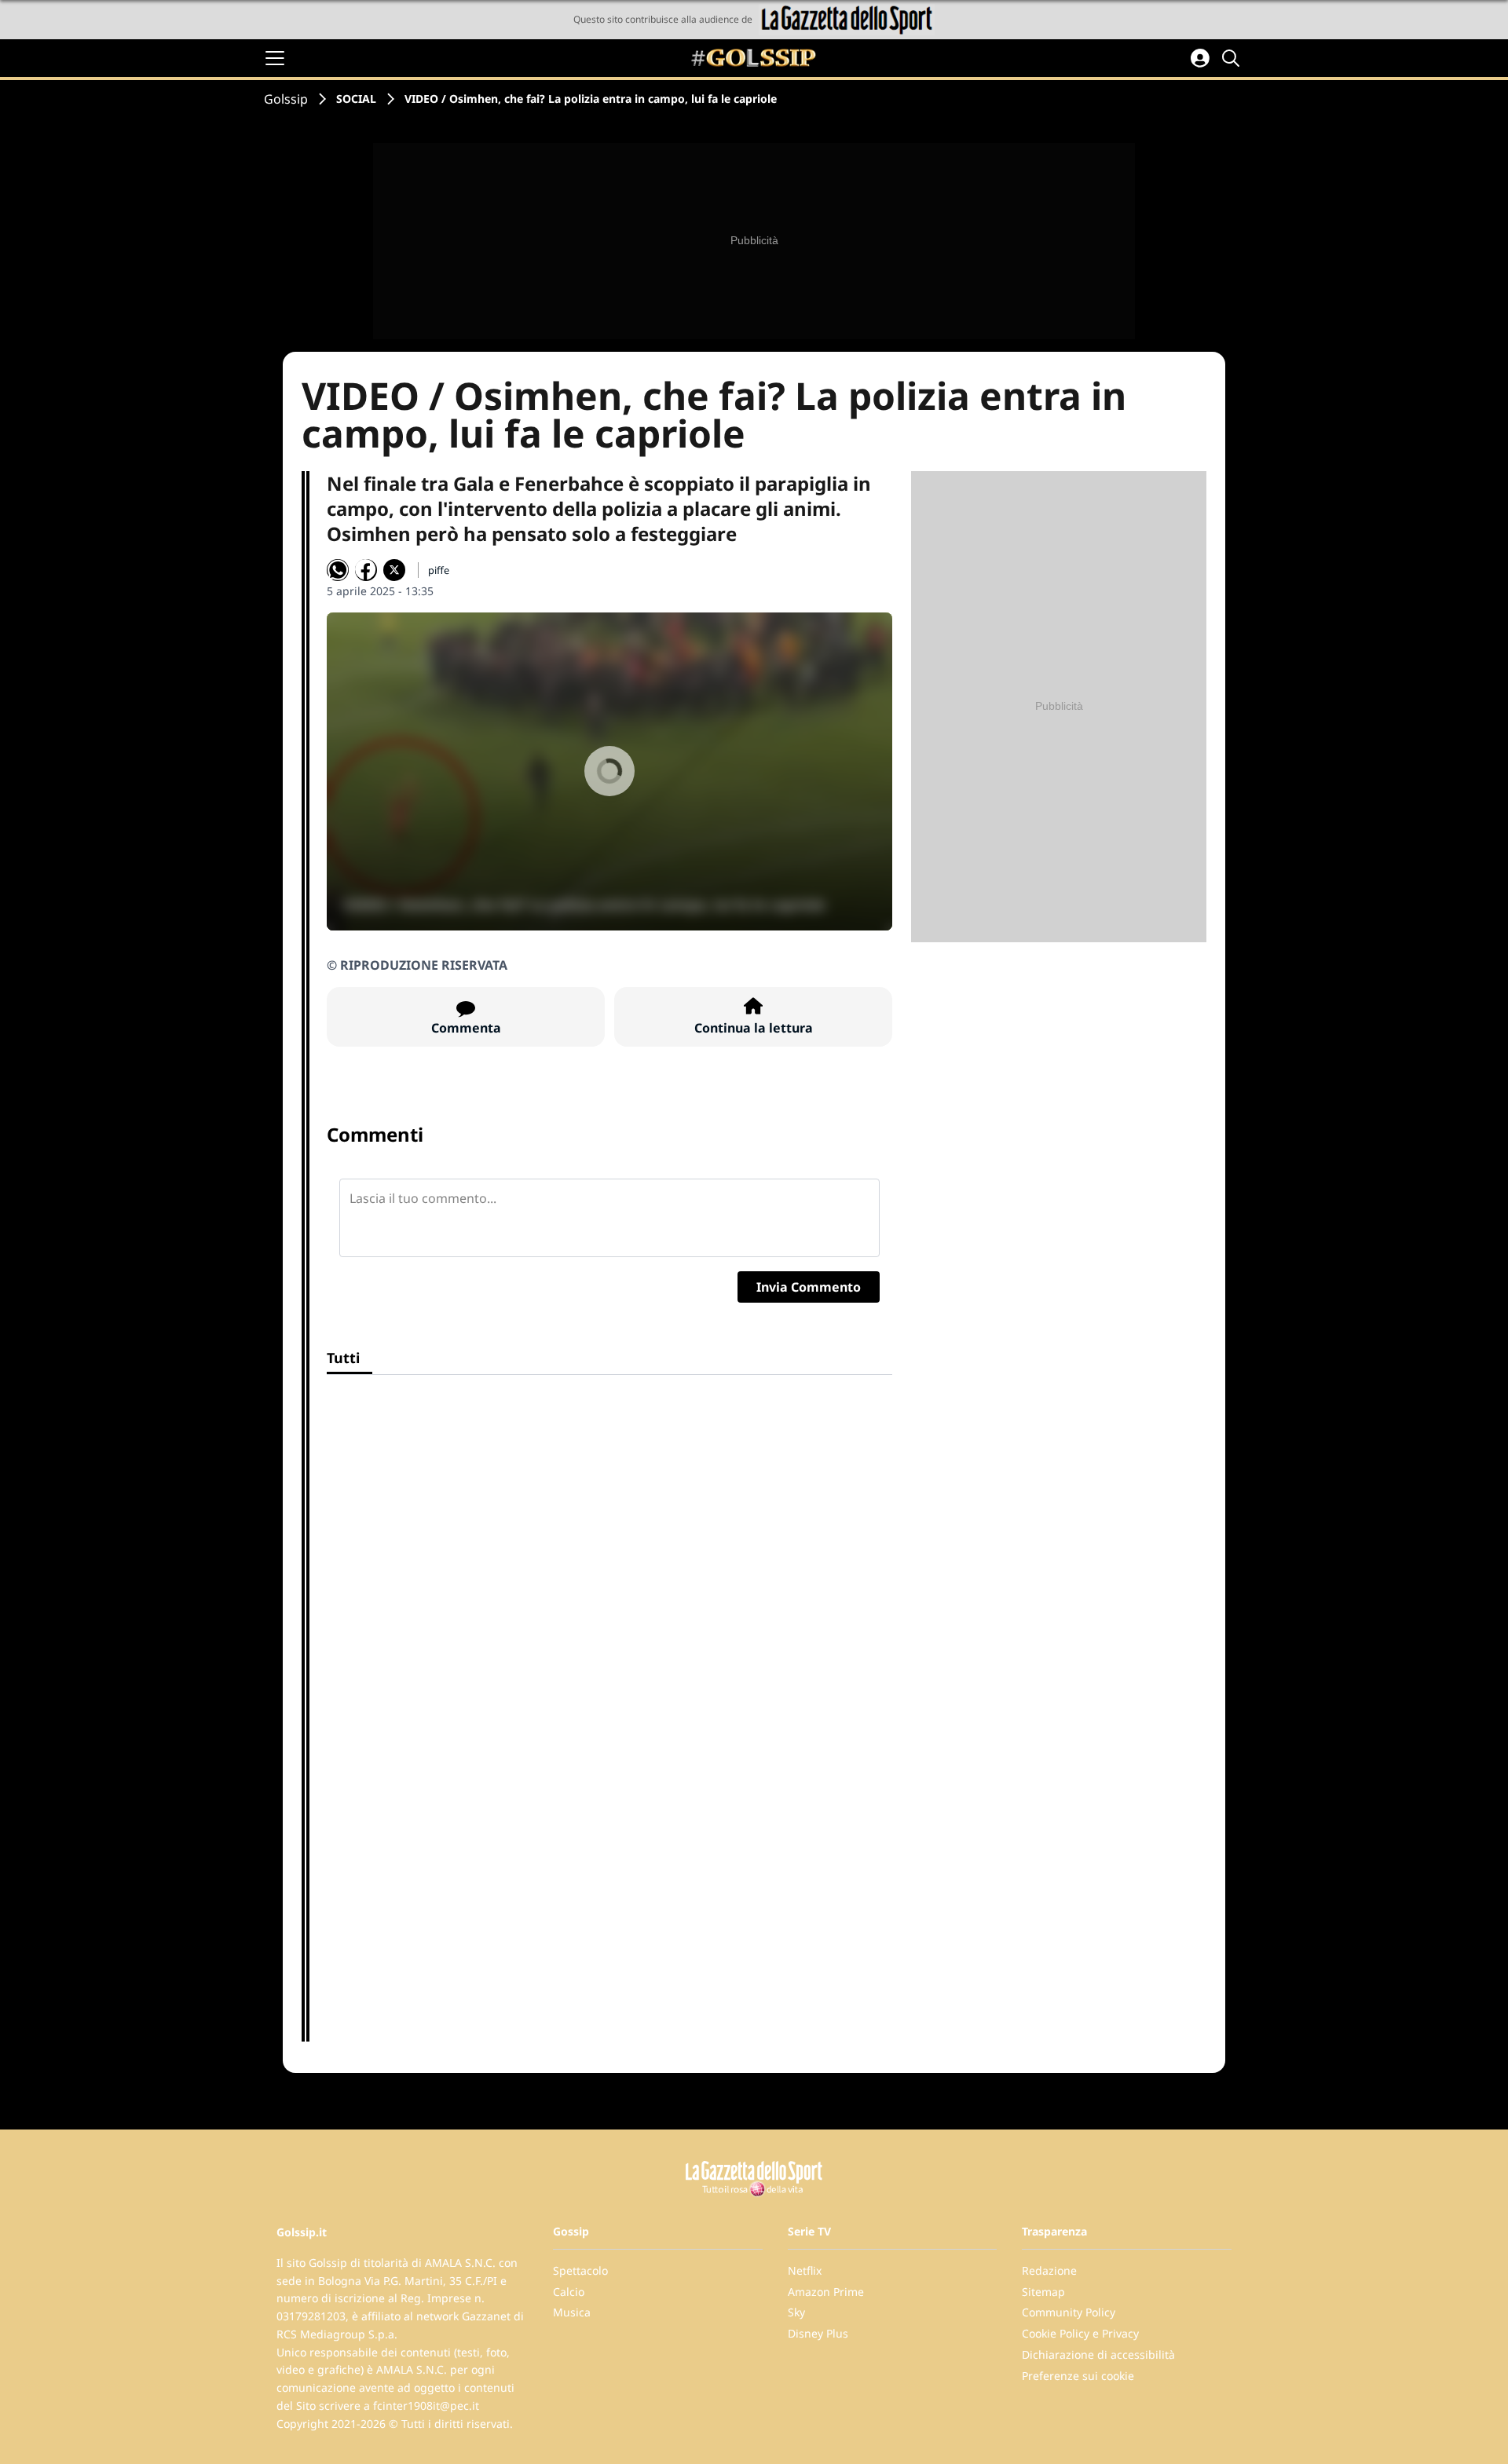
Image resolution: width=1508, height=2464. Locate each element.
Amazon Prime (826, 2292)
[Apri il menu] (275, 58)
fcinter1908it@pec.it (426, 2406)
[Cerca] (1233, 58)
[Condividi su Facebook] (366, 570)
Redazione (1049, 2270)
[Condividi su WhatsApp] (338, 570)
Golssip (286, 99)
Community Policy (1069, 2312)
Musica (572, 2312)
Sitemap (1043, 2292)
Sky (796, 2312)
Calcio (569, 2292)
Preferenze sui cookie (1078, 2376)
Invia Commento (809, 1287)
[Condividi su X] (394, 570)
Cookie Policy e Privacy (1080, 2333)
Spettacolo (580, 2270)
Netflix (805, 2270)
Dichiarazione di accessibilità (1098, 2354)
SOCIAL (356, 99)
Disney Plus (818, 2333)
